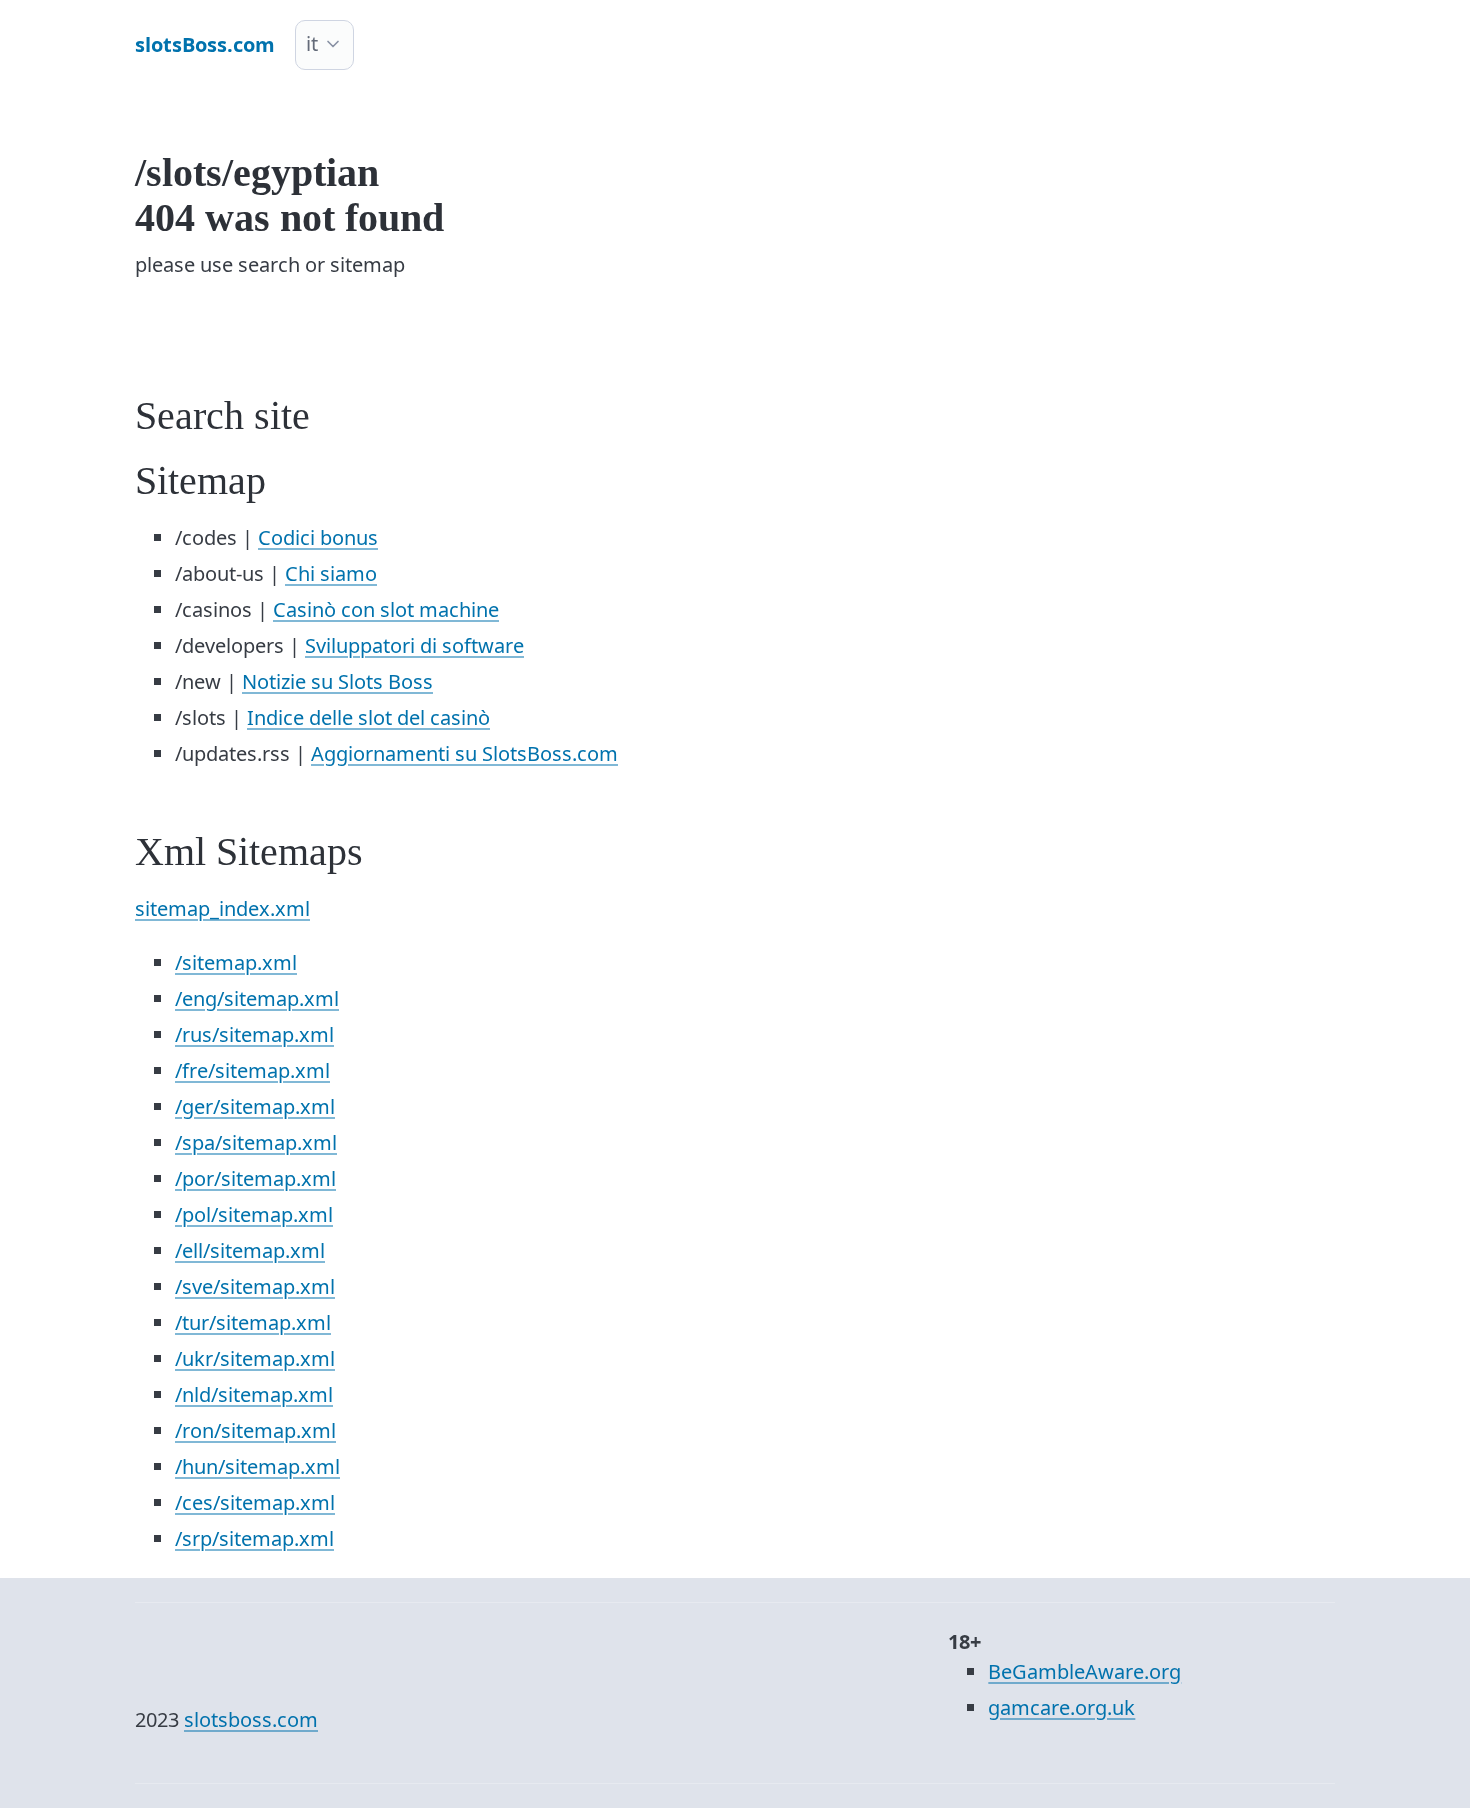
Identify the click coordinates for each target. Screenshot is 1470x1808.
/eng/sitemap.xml (257, 998)
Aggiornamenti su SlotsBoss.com (464, 753)
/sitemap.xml (236, 962)
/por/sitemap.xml (255, 1178)
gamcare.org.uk (1061, 1707)
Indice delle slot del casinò (368, 717)
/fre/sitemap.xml (252, 1070)
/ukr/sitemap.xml (255, 1358)
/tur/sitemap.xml (253, 1322)
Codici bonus (318, 537)
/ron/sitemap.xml (255, 1430)
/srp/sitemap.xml (254, 1538)
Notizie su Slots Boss (337, 681)
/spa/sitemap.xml (256, 1142)
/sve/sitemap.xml (255, 1286)
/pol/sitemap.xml (254, 1214)
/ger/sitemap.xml (255, 1106)
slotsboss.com (251, 1719)
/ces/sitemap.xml (255, 1502)
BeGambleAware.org (1084, 1671)
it (312, 43)
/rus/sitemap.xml (254, 1034)
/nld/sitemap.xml (254, 1394)
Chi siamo (331, 573)
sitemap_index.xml (222, 908)
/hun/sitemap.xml (257, 1466)
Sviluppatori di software (414, 645)
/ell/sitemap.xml (250, 1250)
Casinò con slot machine (386, 609)
